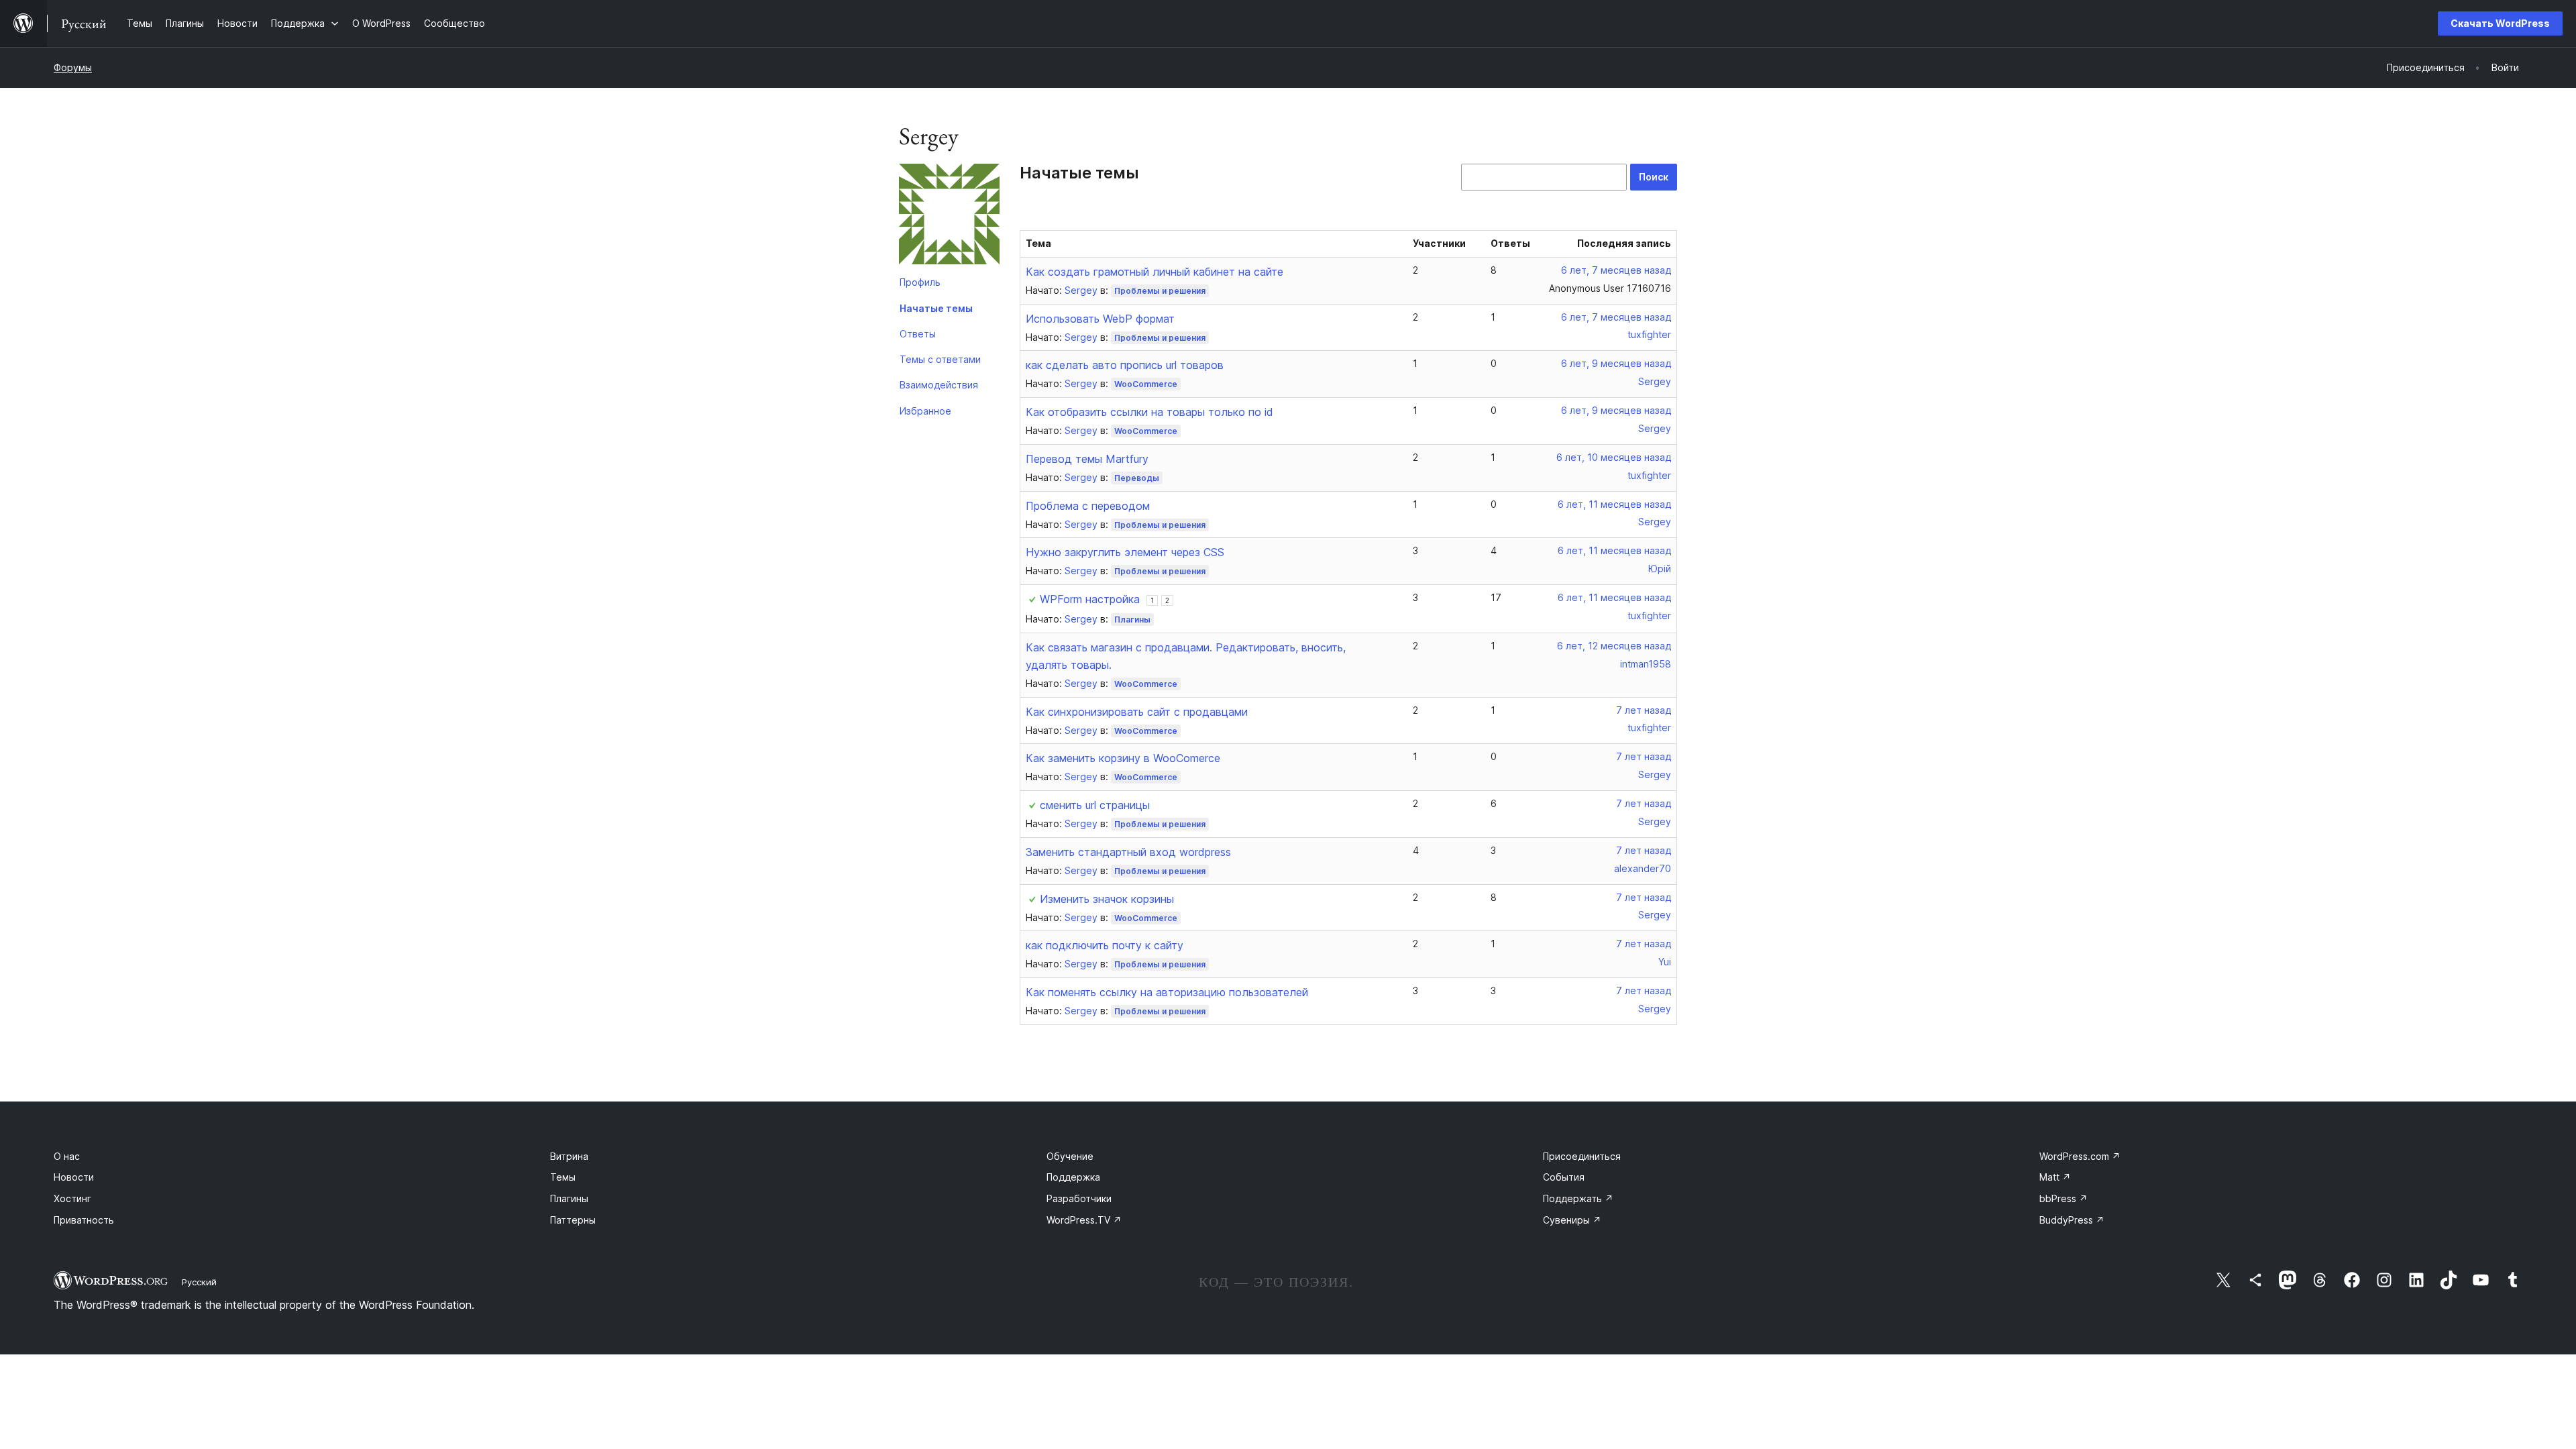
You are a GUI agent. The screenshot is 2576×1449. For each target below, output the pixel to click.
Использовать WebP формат (1100, 319)
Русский (199, 1282)
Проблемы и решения (1160, 291)
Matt (2055, 1177)
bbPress (2063, 1198)
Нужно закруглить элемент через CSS (1125, 552)
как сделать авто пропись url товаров (1125, 365)
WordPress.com (2080, 1156)
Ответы (918, 334)
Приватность (84, 1220)
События (1564, 1177)
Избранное (925, 411)
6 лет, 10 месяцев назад (1614, 457)
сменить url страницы (1095, 805)
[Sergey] (949, 217)
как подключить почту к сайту (1105, 945)
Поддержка (1073, 1177)
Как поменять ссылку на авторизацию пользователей (1167, 992)
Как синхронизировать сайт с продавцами (1137, 712)
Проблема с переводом (1088, 506)
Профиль (920, 282)
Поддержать (1578, 1198)
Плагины (1132, 620)
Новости (74, 1177)
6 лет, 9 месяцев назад (1616, 363)
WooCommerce (1146, 384)
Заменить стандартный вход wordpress (1128, 852)
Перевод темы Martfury (1087, 459)
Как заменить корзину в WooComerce (1123, 758)
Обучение (1070, 1156)
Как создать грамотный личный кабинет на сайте (1155, 272)
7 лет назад (1644, 710)
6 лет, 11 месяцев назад (1614, 504)
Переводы (1137, 478)
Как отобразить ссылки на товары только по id (1149, 412)
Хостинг (72, 1198)
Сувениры (1572, 1220)
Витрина (569, 1156)
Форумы (73, 67)
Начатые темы (936, 308)
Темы (563, 1177)
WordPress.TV (1084, 1220)
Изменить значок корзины (1107, 899)
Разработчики (1079, 1198)
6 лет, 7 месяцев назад (1616, 270)
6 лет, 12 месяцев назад (1614, 646)
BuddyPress (2072, 1220)
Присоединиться (1582, 1156)
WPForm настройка (1090, 599)
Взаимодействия (939, 385)
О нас (67, 1156)
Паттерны (573, 1220)
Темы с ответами (940, 359)
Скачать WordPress (2500, 23)
